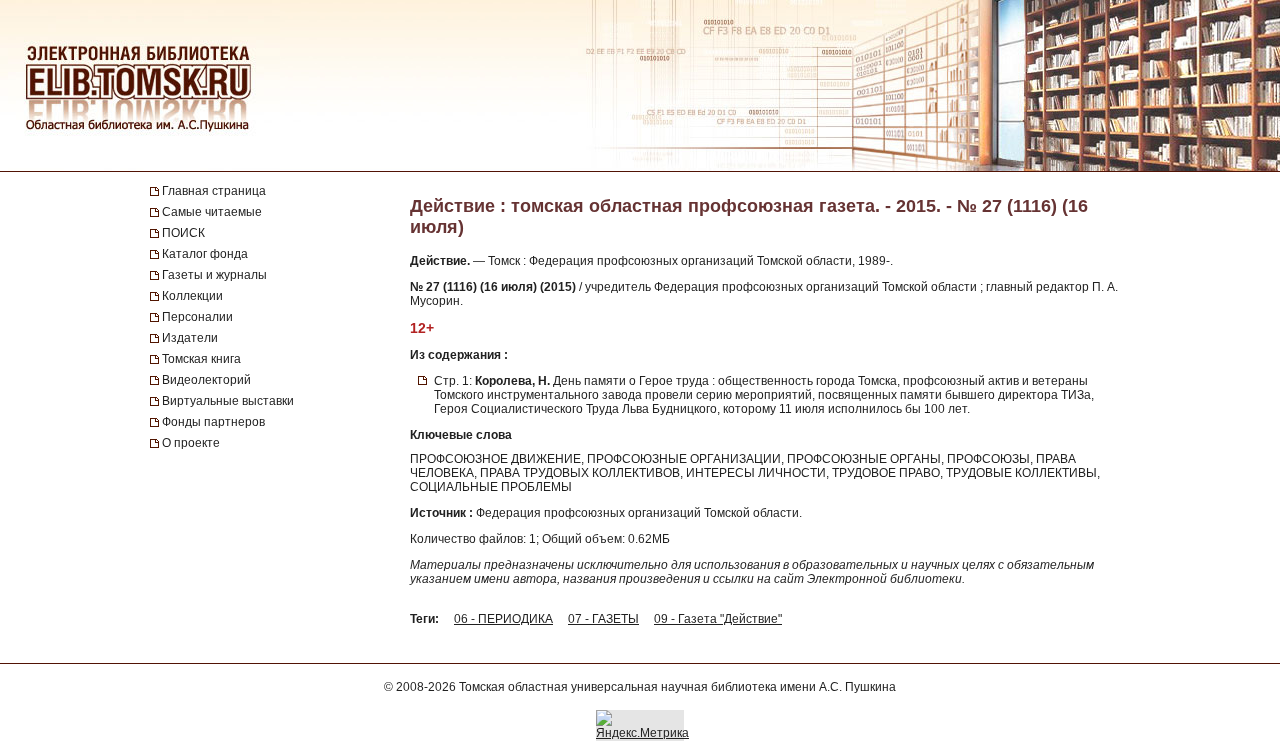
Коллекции (192, 296)
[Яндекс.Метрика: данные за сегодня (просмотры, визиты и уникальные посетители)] (642, 725)
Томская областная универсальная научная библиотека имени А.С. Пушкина (677, 687)
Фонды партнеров (213, 422)
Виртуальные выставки (228, 401)
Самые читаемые (212, 212)
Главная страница (214, 191)
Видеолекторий (206, 380)
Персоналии (197, 317)
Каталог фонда (205, 254)
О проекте (191, 443)
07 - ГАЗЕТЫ (603, 619)
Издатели (190, 338)
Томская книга (201, 359)
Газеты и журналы (214, 275)
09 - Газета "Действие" (718, 619)
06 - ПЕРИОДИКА (503, 619)
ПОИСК (183, 233)
